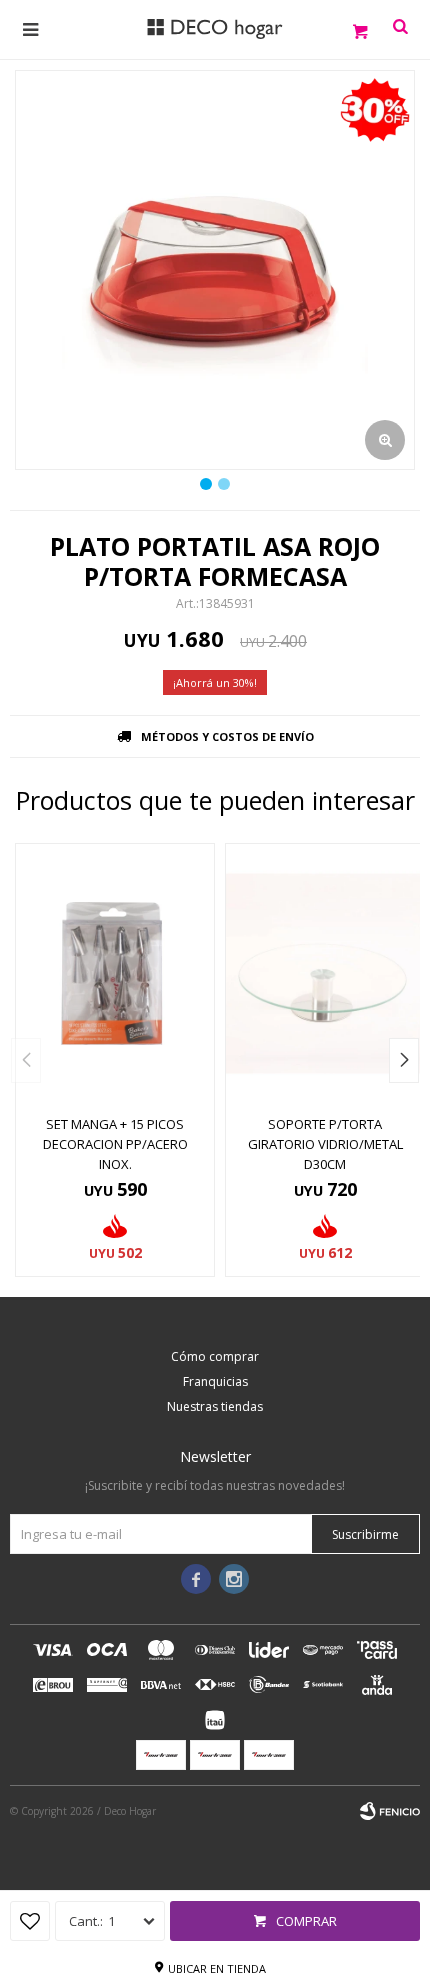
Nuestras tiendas (215, 1406)
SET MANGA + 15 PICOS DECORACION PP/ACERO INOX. (115, 1144)
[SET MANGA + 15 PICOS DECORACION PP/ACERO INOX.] (115, 973)
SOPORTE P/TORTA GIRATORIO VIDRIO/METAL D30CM (325, 1144)
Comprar (306, 1921)
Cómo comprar (215, 1356)
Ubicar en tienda (217, 1968)
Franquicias (215, 1381)
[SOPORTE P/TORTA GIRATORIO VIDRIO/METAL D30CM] (325, 973)
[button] (404, 1060)
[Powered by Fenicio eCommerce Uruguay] (390, 1811)
